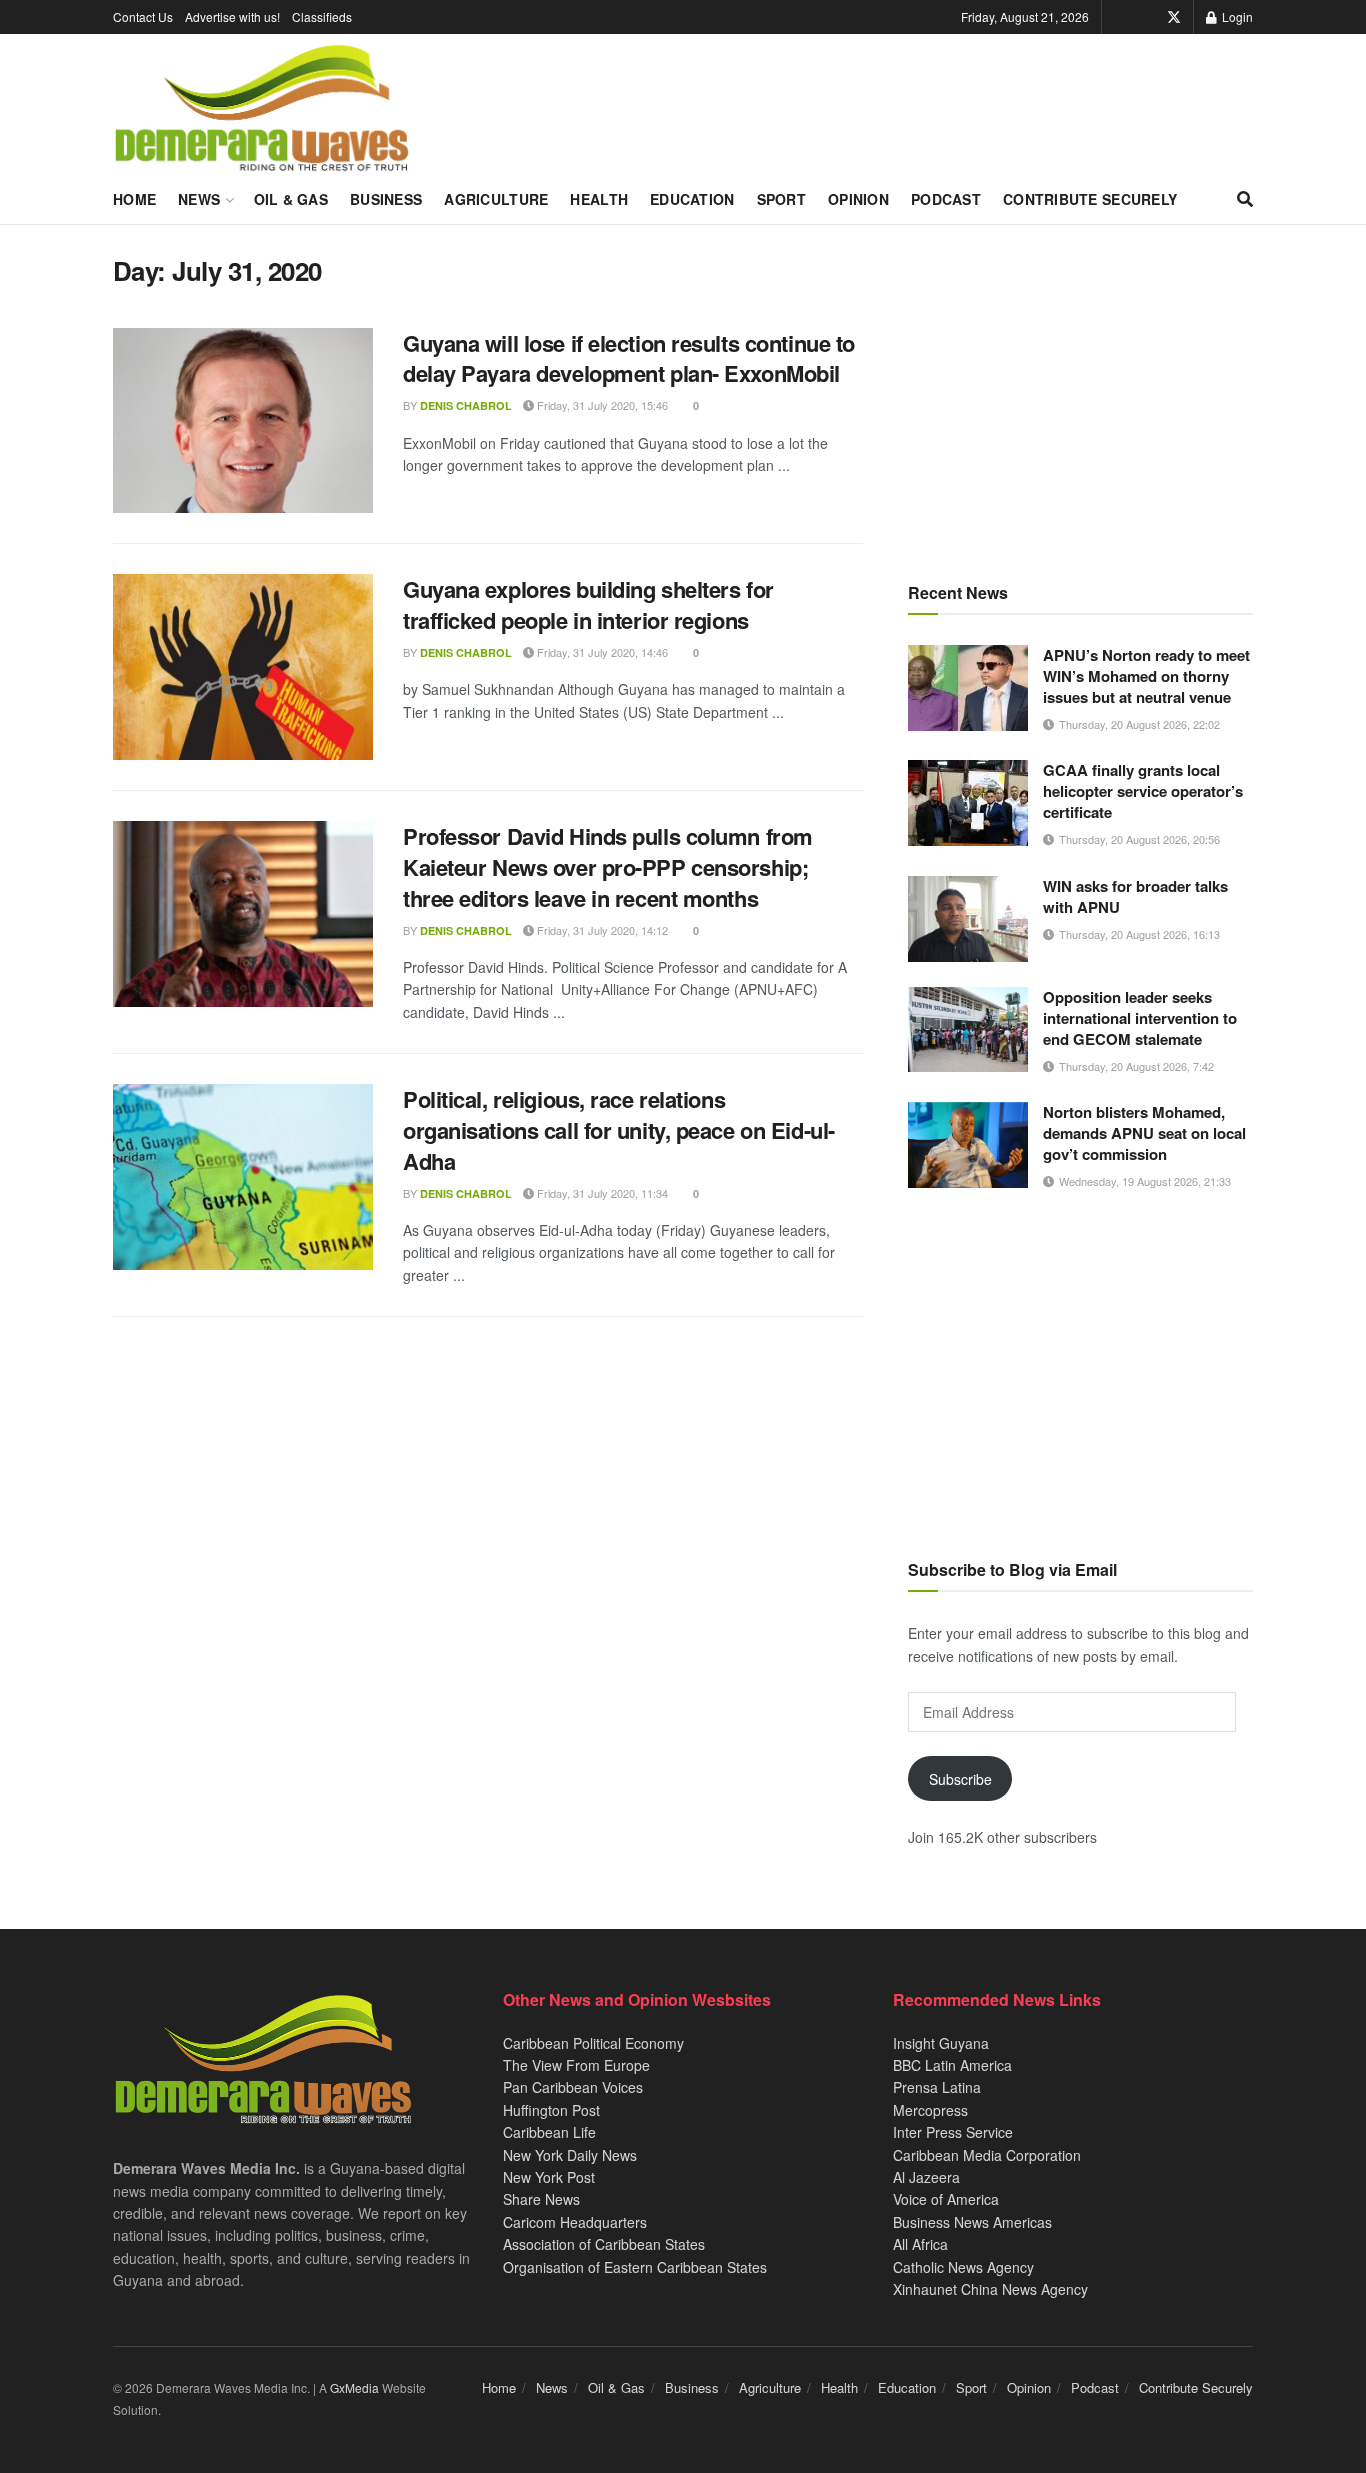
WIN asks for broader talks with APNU (1135, 896)
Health (599, 199)
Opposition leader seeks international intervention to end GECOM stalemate (1140, 1018)
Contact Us (143, 16)
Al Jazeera (926, 2177)
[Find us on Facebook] (1146, 17)
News (199, 199)
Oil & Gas (291, 199)
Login (1236, 16)
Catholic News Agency (963, 2267)
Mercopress (930, 2110)
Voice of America (946, 2199)
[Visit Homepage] (261, 109)
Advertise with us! (232, 16)
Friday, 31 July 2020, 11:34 (601, 1193)
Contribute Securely (1090, 199)
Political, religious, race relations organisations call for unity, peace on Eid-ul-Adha (619, 1130)
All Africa (920, 2244)
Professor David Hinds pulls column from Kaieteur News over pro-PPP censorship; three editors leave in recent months (608, 867)
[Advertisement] (1080, 395)
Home (134, 199)
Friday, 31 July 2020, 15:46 (601, 405)
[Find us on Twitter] (1174, 17)
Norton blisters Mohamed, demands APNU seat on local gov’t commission (1144, 1133)
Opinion (858, 199)
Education (692, 199)
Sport (781, 199)
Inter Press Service (953, 2132)
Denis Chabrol (466, 405)
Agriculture (496, 199)
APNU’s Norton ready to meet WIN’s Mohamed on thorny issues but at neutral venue (1146, 676)
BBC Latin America (952, 2065)
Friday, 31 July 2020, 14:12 (601, 930)
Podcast (946, 199)
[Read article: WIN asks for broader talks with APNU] (968, 919)
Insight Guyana (941, 2043)
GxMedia (354, 2387)
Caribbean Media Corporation (987, 2155)
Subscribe (960, 1779)
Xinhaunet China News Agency (990, 2289)
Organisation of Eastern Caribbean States (635, 2267)
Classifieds (322, 16)
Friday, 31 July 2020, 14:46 (601, 652)
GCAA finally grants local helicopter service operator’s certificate (1143, 791)
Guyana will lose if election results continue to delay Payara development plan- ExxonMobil (629, 358)
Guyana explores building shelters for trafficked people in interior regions (588, 604)
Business (386, 199)
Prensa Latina (937, 2087)
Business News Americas (972, 2222)
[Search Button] (1245, 199)
